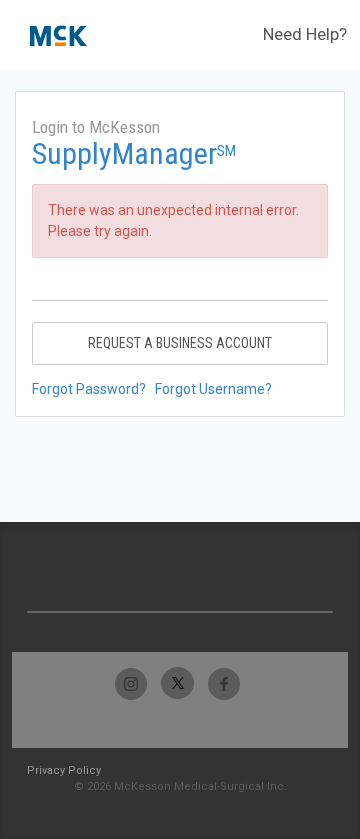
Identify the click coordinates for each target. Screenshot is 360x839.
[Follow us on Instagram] (131, 683)
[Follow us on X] (177, 683)
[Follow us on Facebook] (223, 683)
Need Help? (305, 34)
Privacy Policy (64, 770)
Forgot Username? (213, 389)
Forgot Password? (89, 389)
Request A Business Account (180, 343)
